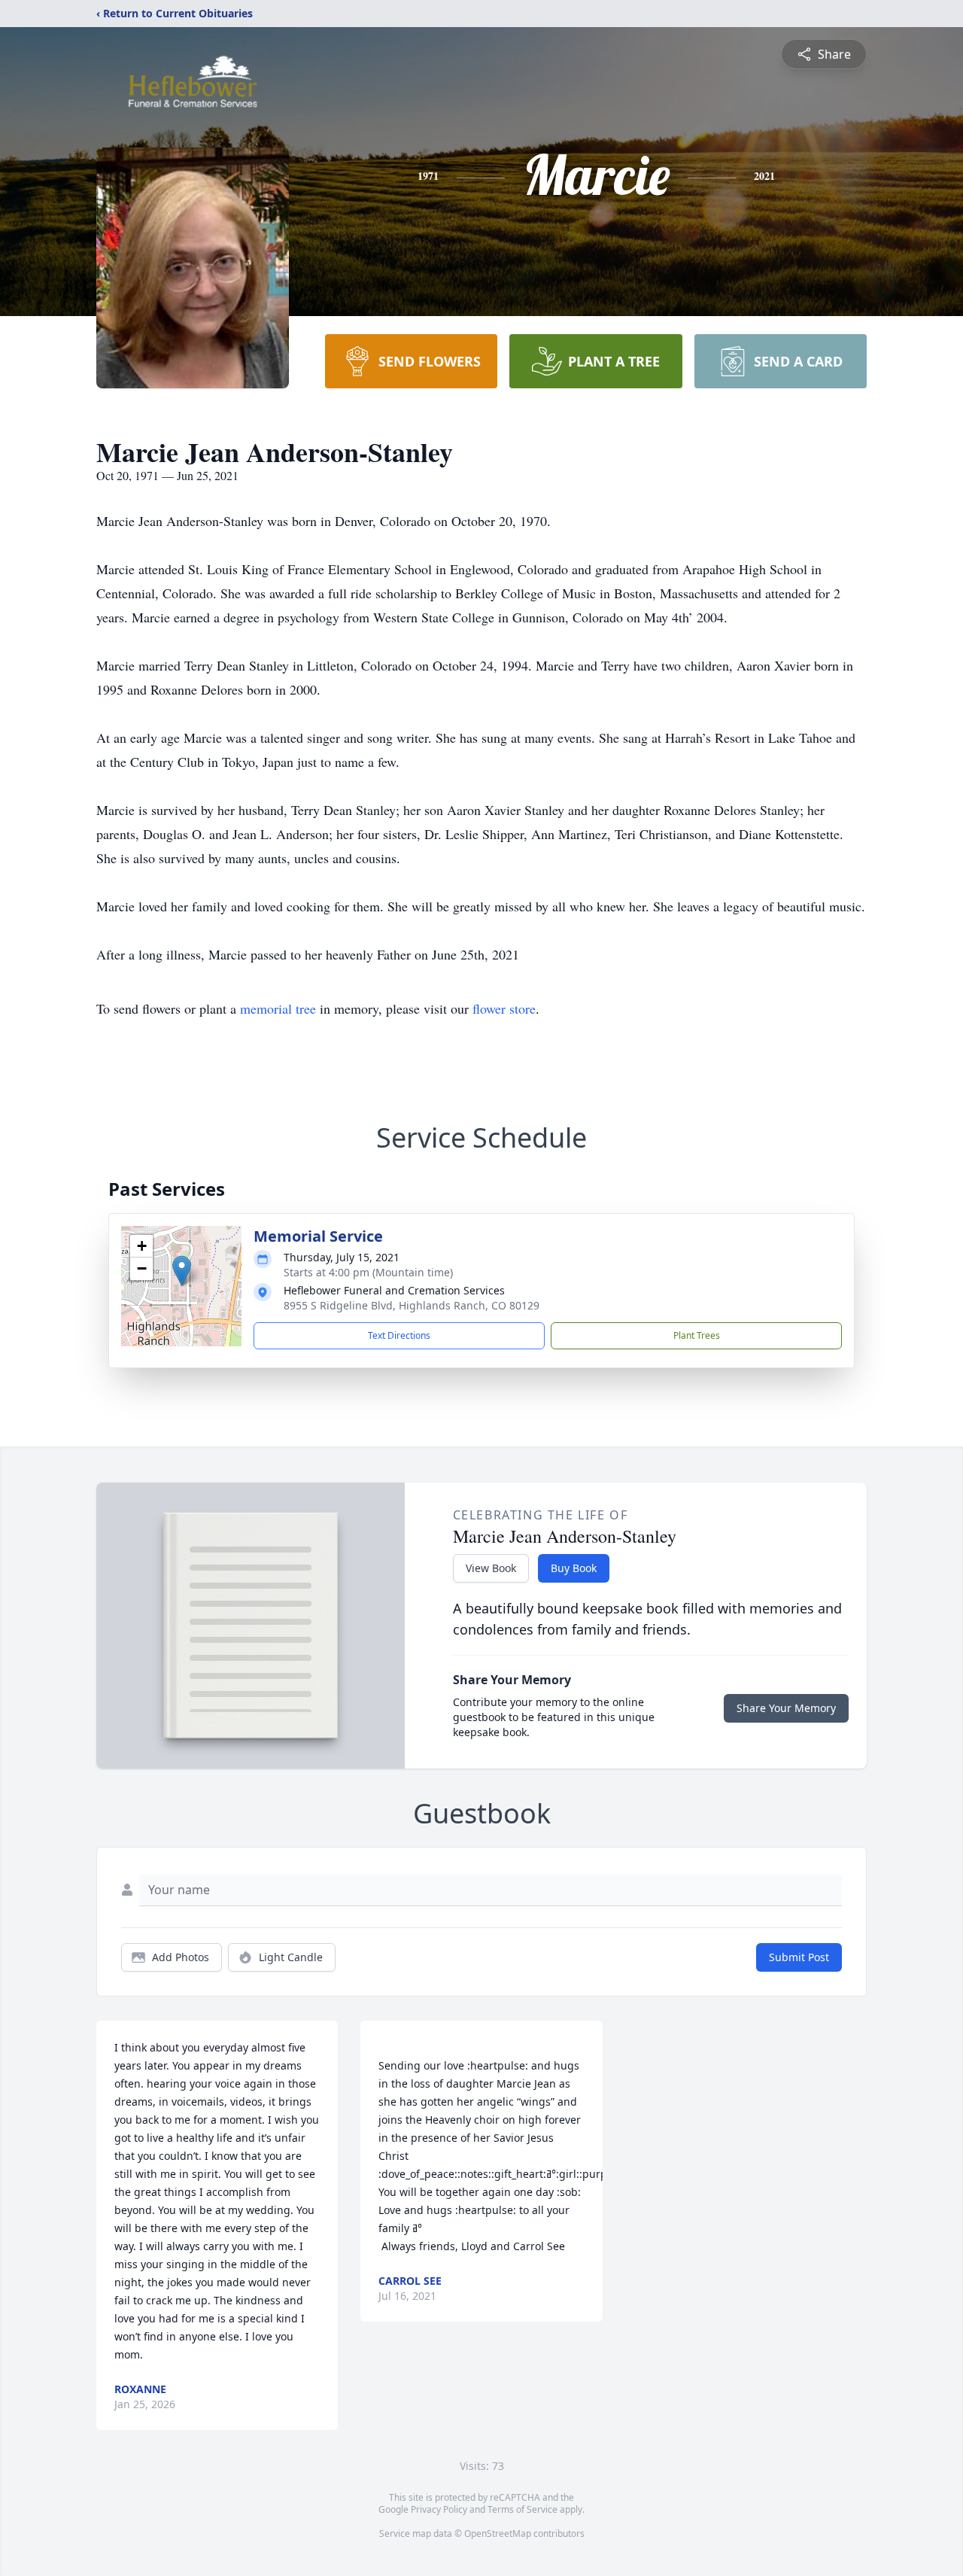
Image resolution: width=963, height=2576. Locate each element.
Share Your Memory (786, 1708)
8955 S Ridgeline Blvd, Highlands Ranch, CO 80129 (412, 1305)
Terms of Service (523, 2509)
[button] (182, 1271)
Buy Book (574, 1568)
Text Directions (399, 1335)
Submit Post (799, 1957)
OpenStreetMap (498, 2533)
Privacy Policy (439, 2509)
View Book (491, 1568)
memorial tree (278, 1008)
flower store (504, 1008)
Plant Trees (697, 1335)
